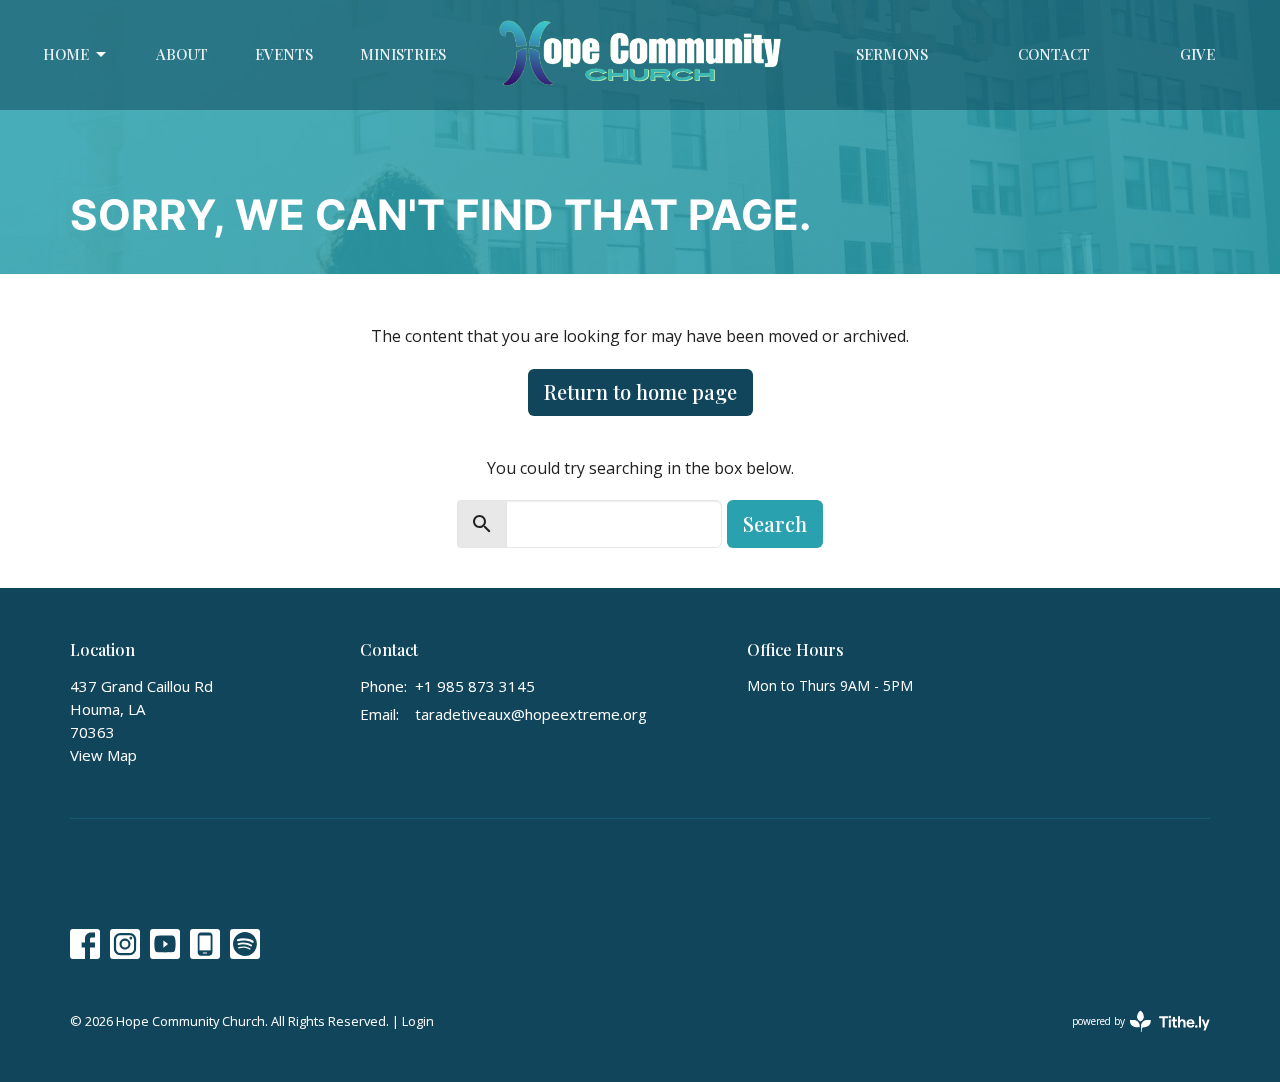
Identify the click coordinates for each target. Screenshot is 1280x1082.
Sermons (892, 54)
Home (66, 54)
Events (284, 54)
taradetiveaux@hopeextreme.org (531, 714)
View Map (103, 755)
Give (1197, 54)
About (182, 54)
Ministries (403, 54)
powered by (1130, 1038)
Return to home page (640, 391)
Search (775, 523)
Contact (1054, 54)
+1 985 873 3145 (475, 686)
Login (418, 1021)
